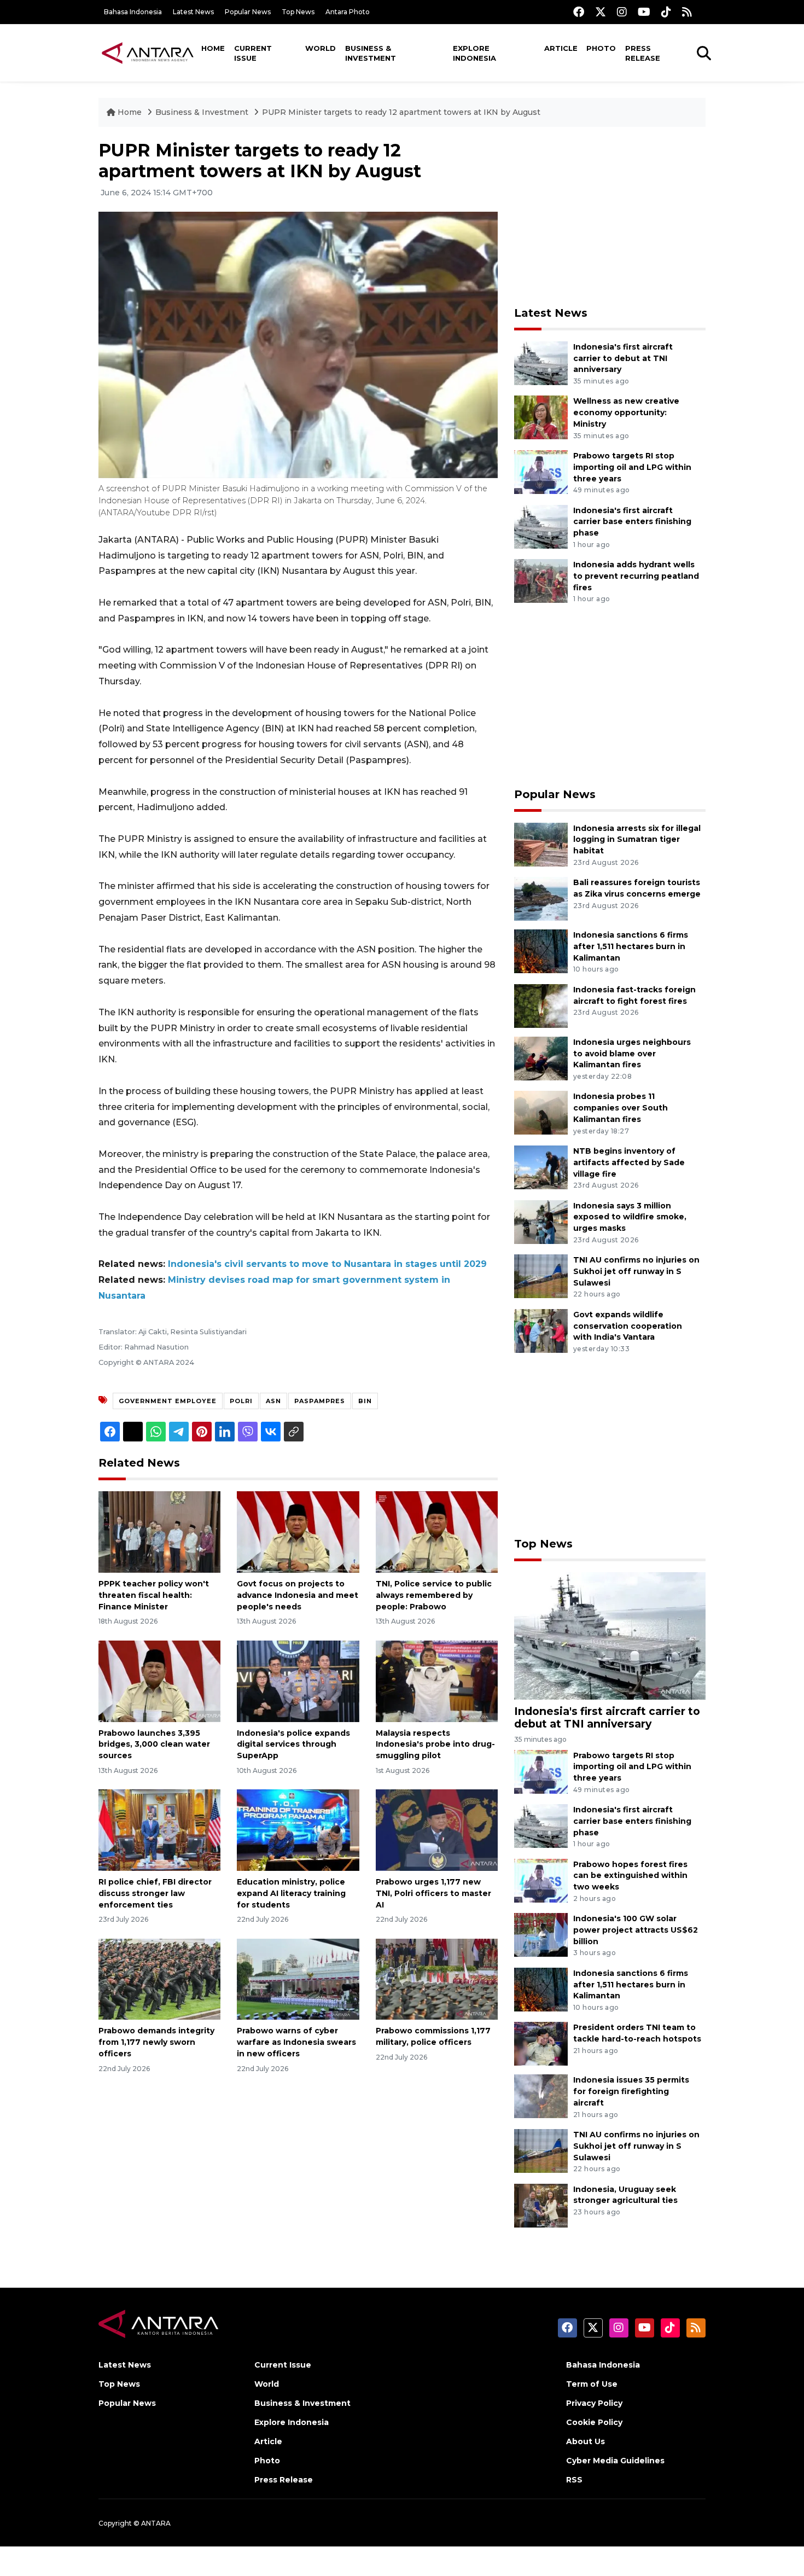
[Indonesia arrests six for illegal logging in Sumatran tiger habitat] (541, 844)
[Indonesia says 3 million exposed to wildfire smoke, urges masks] (541, 1221)
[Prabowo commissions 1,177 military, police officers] (437, 1978)
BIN (365, 1401)
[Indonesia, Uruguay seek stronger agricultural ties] (541, 2205)
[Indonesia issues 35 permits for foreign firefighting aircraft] (541, 2096)
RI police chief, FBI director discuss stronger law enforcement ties (155, 1893)
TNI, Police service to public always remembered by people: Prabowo (434, 1595)
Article (561, 48)
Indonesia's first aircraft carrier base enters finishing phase (632, 522)
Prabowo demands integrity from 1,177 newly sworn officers (156, 2042)
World (321, 48)
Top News (298, 12)
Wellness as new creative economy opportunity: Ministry (626, 412)
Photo (601, 48)
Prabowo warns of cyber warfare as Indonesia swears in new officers (296, 2042)
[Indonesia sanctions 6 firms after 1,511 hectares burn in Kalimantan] (541, 950)
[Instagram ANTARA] (622, 12)
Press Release (643, 53)
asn (273, 1401)
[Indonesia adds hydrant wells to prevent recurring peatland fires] (541, 580)
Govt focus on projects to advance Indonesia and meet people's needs (298, 1595)
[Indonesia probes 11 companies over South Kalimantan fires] (541, 1112)
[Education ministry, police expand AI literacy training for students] (298, 1830)
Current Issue (253, 53)
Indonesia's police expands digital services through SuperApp (293, 1745)
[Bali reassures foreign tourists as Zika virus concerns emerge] (541, 898)
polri (241, 1401)
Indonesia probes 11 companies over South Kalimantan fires (621, 1108)
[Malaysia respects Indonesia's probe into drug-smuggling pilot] (437, 1680)
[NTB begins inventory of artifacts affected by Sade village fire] (541, 1167)
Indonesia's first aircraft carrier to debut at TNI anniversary (623, 358)
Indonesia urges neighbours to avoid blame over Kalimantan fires (632, 1054)
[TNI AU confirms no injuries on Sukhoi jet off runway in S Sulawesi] (541, 1275)
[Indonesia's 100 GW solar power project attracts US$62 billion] (541, 1934)
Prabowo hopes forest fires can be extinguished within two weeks (630, 1876)
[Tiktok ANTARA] (666, 12)
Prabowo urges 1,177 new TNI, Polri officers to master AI (433, 1893)
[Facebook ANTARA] (579, 12)
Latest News (193, 12)
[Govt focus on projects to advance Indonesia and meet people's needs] (298, 1531)
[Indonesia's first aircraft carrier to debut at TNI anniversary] (541, 362)
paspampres (320, 1401)
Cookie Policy (594, 2422)
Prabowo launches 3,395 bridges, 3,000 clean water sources (154, 1745)
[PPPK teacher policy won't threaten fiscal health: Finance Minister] (159, 1531)
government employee (168, 1401)
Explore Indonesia (474, 53)
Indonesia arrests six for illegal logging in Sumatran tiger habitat (637, 840)
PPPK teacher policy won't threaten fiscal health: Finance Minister (154, 1595)
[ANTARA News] (148, 53)
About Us (585, 2441)
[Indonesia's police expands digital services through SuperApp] (298, 1680)
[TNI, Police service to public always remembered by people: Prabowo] (437, 1531)
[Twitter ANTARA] (601, 12)
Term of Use (592, 2384)
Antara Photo (348, 12)
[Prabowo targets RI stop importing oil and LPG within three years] (541, 471)
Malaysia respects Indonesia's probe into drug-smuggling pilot (435, 1745)
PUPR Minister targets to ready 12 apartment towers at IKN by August (401, 112)
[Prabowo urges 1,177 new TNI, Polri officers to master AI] (437, 1830)
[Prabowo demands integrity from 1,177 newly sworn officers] (159, 1978)
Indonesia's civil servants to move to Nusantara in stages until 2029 (327, 1264)
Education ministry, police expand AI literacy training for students (291, 1893)
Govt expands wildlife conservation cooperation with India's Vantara (628, 1326)
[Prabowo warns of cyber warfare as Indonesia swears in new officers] (298, 1978)
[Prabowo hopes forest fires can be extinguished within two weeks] (541, 1880)
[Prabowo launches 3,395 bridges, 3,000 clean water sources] (159, 1680)
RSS (574, 2480)
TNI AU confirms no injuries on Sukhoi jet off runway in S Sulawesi (636, 1271)
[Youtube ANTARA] (644, 12)
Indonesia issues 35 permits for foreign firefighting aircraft (631, 2091)
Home (213, 48)
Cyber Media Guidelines (615, 2461)
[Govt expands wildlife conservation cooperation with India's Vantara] (541, 1330)
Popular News (248, 12)
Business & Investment (371, 53)
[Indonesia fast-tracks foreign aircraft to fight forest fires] (541, 1005)
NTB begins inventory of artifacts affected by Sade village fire (629, 1162)
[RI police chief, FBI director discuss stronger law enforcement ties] (159, 1830)
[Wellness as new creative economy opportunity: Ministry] (541, 417)
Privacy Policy (594, 2403)
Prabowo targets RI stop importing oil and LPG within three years (632, 467)
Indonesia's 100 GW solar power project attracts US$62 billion (636, 1930)
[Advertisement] (610, 217)
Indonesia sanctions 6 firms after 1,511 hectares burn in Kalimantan (631, 946)
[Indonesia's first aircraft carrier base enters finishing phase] (541, 526)
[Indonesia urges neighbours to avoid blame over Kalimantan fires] (541, 1058)
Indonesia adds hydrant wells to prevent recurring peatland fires (636, 576)
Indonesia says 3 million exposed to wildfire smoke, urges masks (630, 1217)
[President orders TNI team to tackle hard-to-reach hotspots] (541, 2043)
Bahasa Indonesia (133, 12)
